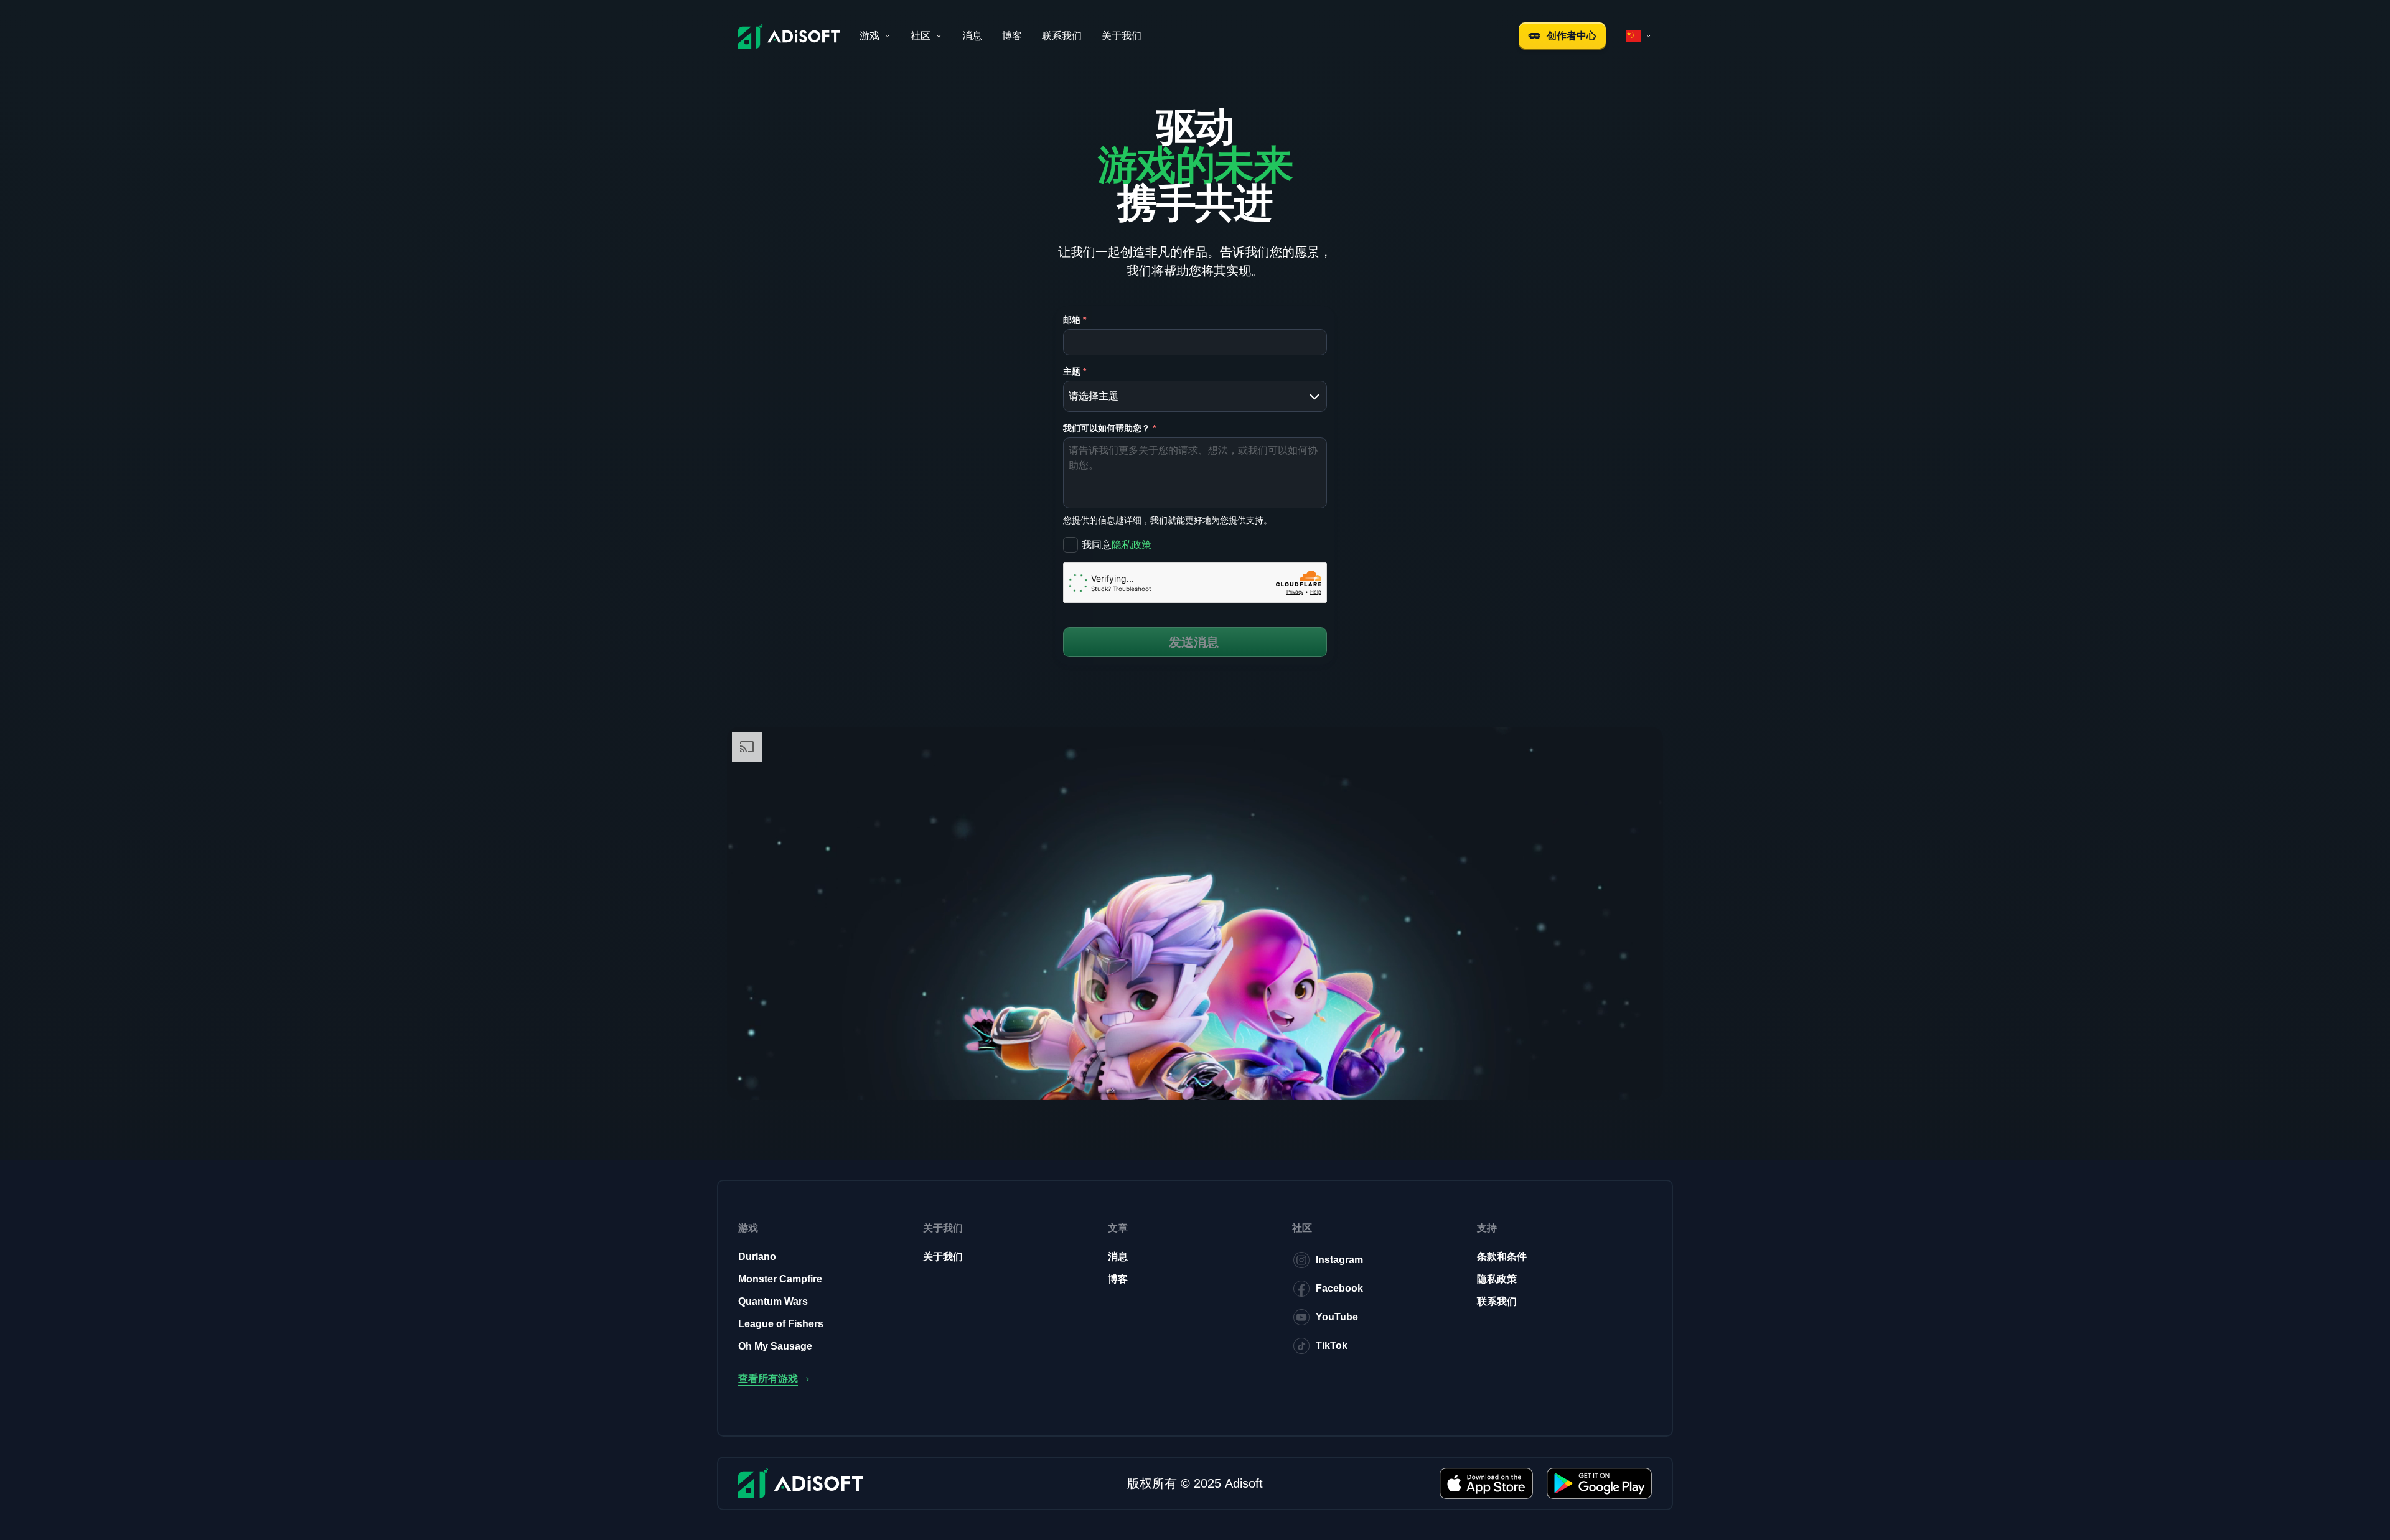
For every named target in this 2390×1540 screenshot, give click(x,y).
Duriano (757, 1257)
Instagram (1339, 1260)
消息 (972, 36)
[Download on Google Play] (1599, 1483)
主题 (1075, 371)
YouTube (1337, 1317)
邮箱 (1075, 320)
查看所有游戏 (768, 1379)
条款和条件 (1502, 1257)
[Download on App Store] (1486, 1483)
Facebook (1339, 1288)
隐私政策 (1132, 545)
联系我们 (1062, 36)
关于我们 (1122, 36)
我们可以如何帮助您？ (1109, 428)
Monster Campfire (780, 1279)
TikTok (1332, 1346)
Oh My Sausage (775, 1346)
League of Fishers (781, 1324)
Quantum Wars (773, 1301)
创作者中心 (1572, 36)
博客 (1012, 36)
